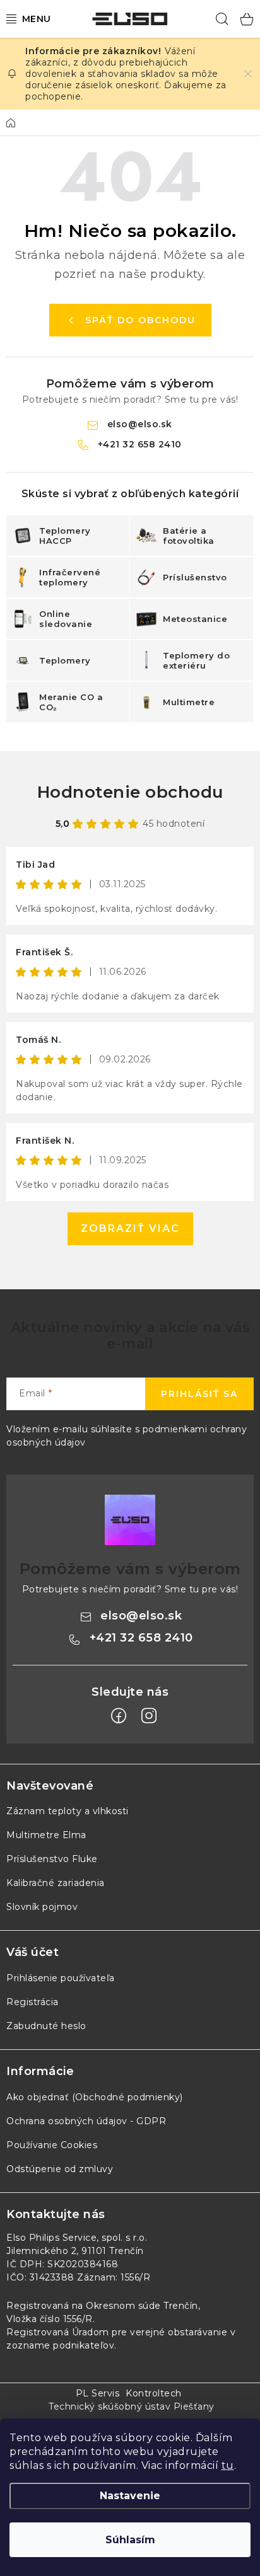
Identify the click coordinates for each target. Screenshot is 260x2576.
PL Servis (98, 2393)
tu (228, 2465)
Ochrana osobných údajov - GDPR (86, 2121)
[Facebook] (119, 1716)
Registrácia (32, 2002)
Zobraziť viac (130, 1228)
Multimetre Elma (46, 1835)
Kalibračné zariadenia (56, 1883)
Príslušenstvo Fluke (52, 1859)
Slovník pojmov (42, 1907)
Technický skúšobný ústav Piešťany (132, 2406)
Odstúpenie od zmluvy (60, 2169)
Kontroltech (154, 2393)
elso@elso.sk (140, 424)
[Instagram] (149, 1716)
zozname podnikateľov (60, 2345)
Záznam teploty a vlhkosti (68, 1811)
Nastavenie (130, 2496)
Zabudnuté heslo (46, 2026)
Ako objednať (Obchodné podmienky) (95, 2097)
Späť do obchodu (140, 320)
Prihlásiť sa (199, 1394)
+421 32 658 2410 (140, 444)
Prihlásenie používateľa (61, 1978)
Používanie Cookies (52, 2145)
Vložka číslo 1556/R (50, 2319)
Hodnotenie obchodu (130, 792)
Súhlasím (130, 2540)
